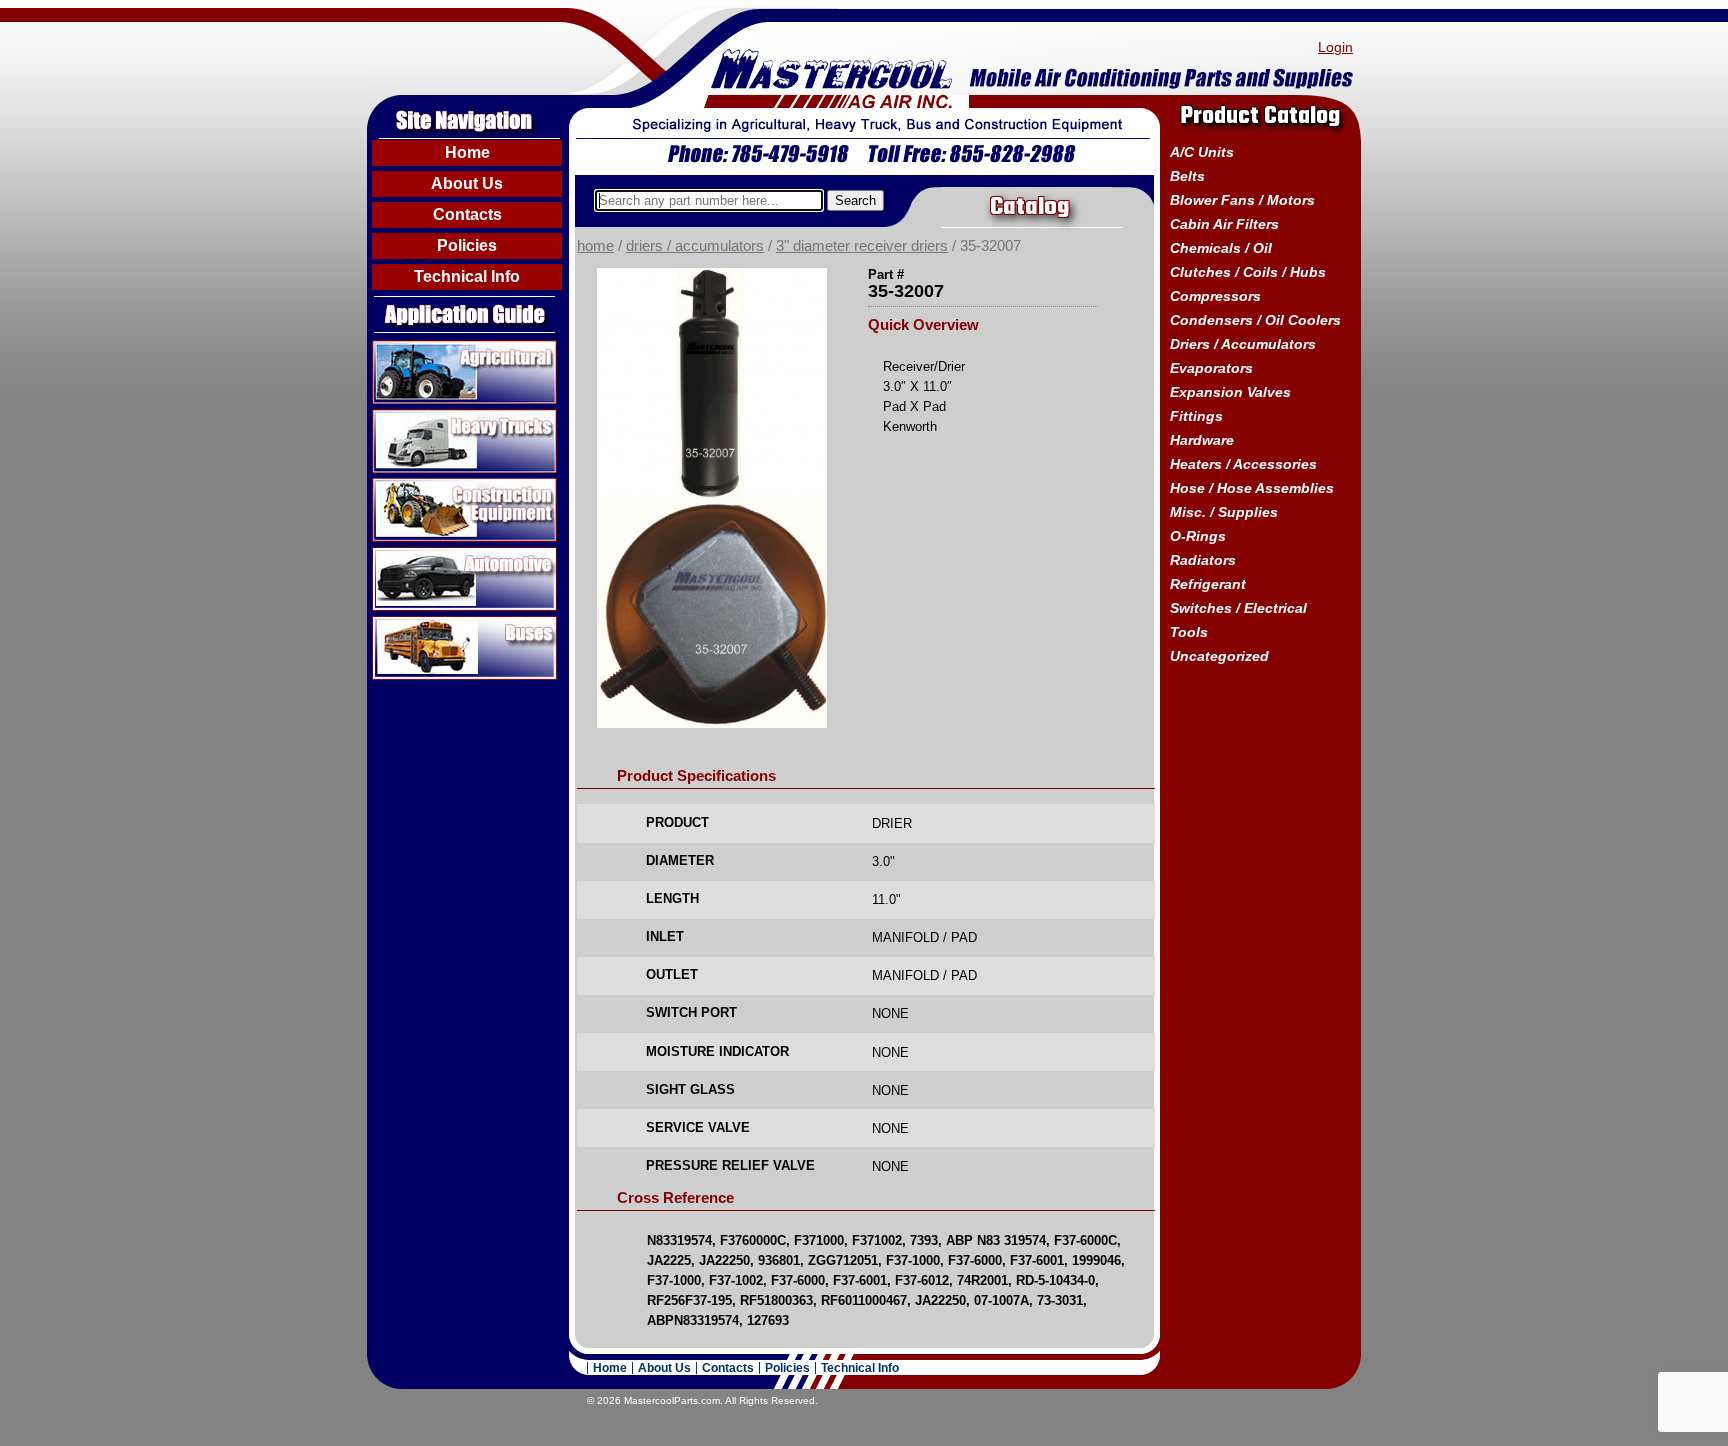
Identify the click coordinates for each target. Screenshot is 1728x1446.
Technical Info (467, 276)
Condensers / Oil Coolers (1255, 320)
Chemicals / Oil (1221, 248)
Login (1335, 47)
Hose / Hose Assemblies (1252, 488)
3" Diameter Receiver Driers (862, 246)
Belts (1187, 176)
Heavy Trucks (420, 417)
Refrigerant (1208, 584)
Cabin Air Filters (1224, 224)
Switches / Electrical (1238, 608)
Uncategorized (1219, 656)
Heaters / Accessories (1243, 464)
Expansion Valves (1230, 392)
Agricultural (412, 348)
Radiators (1203, 560)
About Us (467, 183)
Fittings (1196, 416)
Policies (467, 245)
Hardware (1202, 440)
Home (467, 152)
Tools (1189, 632)
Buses (394, 624)
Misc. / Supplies (1224, 512)
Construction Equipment (457, 486)
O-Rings (1198, 536)
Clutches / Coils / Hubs (1248, 272)
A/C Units (1202, 152)
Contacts (467, 214)
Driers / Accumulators (695, 246)
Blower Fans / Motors (1242, 200)
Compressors (1215, 296)
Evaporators (1211, 368)
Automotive (412, 555)
